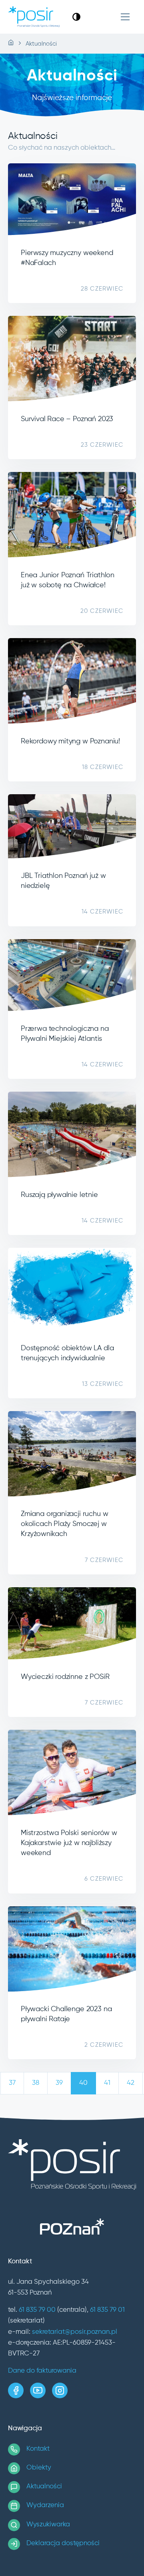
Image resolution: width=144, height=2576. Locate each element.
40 (83, 2083)
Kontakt (38, 2449)
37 (12, 2083)
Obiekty (39, 2468)
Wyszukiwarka (48, 2525)
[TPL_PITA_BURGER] (125, 17)
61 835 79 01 (107, 2310)
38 (36, 2083)
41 (107, 2083)
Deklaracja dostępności (63, 2543)
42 (131, 2083)
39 (59, 2083)
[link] (76, 17)
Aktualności (44, 2487)
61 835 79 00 (37, 2310)
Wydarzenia (45, 2505)
